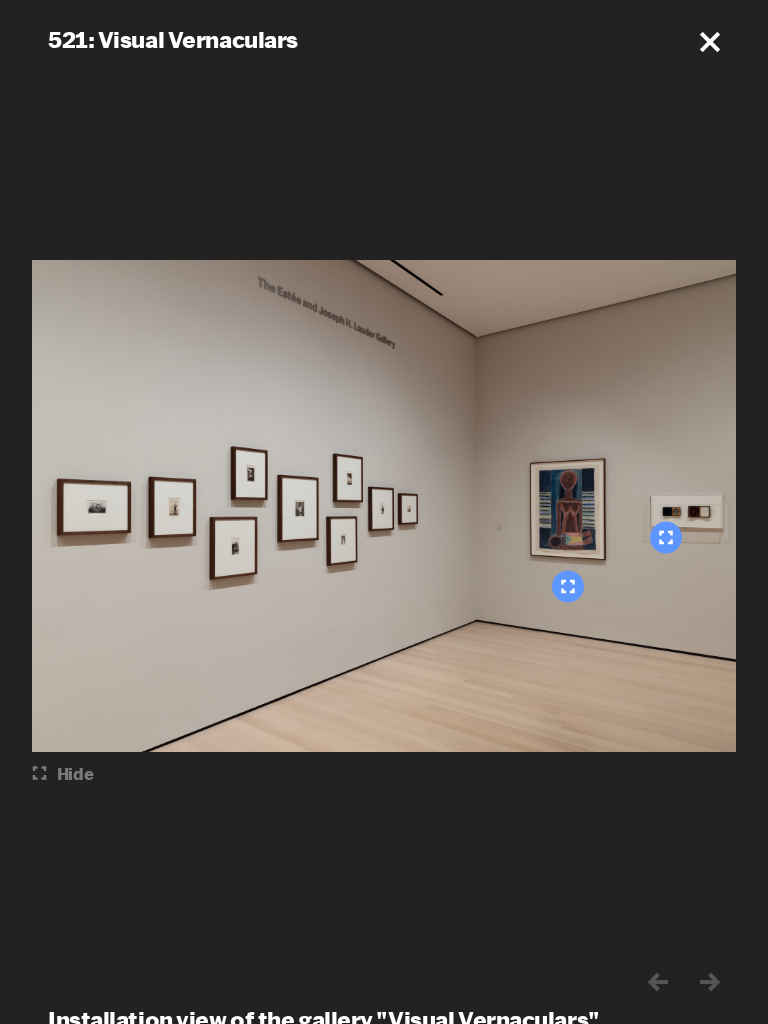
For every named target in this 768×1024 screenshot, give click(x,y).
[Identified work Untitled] (666, 538)
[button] (710, 42)
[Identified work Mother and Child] (568, 587)
